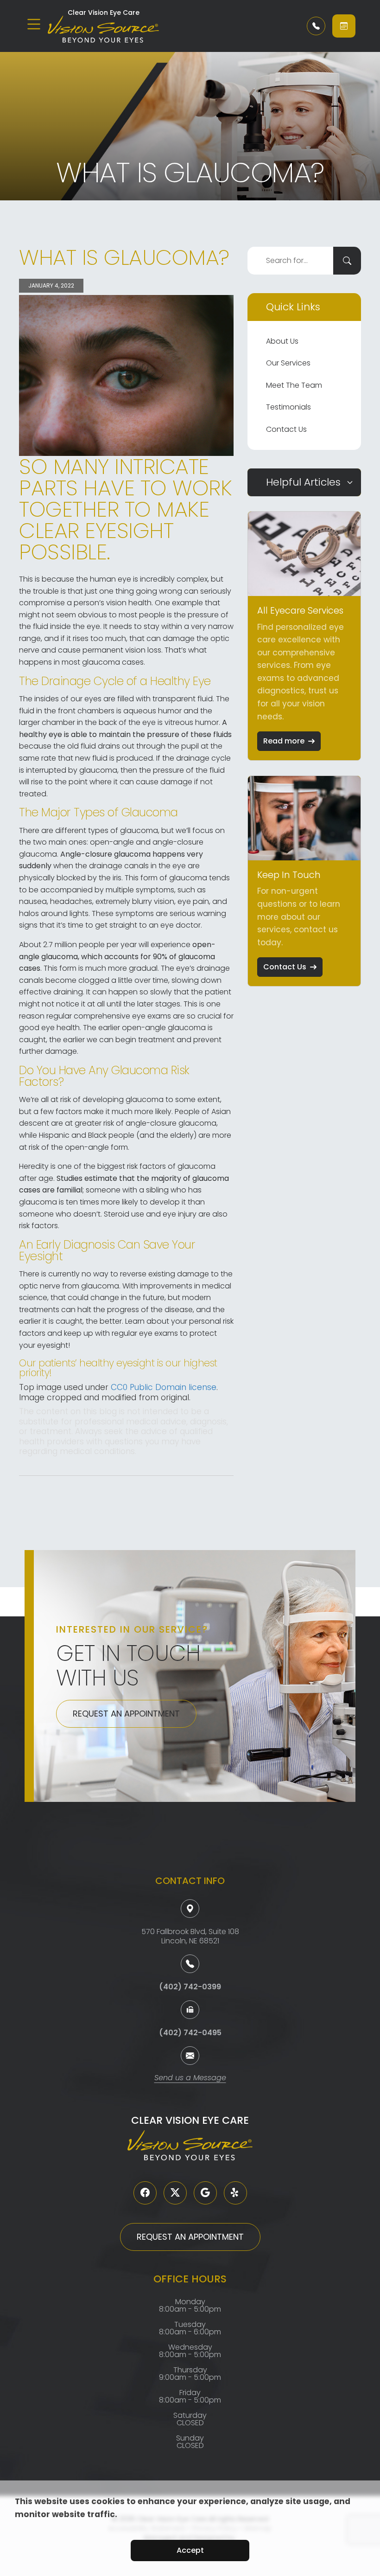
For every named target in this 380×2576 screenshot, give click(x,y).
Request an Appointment (126, 1714)
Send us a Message (190, 2079)
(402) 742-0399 (190, 1987)
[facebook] (145, 2193)
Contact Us (286, 429)
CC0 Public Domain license (164, 1387)
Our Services (288, 363)
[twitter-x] (175, 2193)
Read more (284, 741)
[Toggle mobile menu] (34, 24)
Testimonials (288, 407)
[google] (205, 2193)
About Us (282, 341)
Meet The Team (294, 385)
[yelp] (235, 2193)
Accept (190, 2550)
